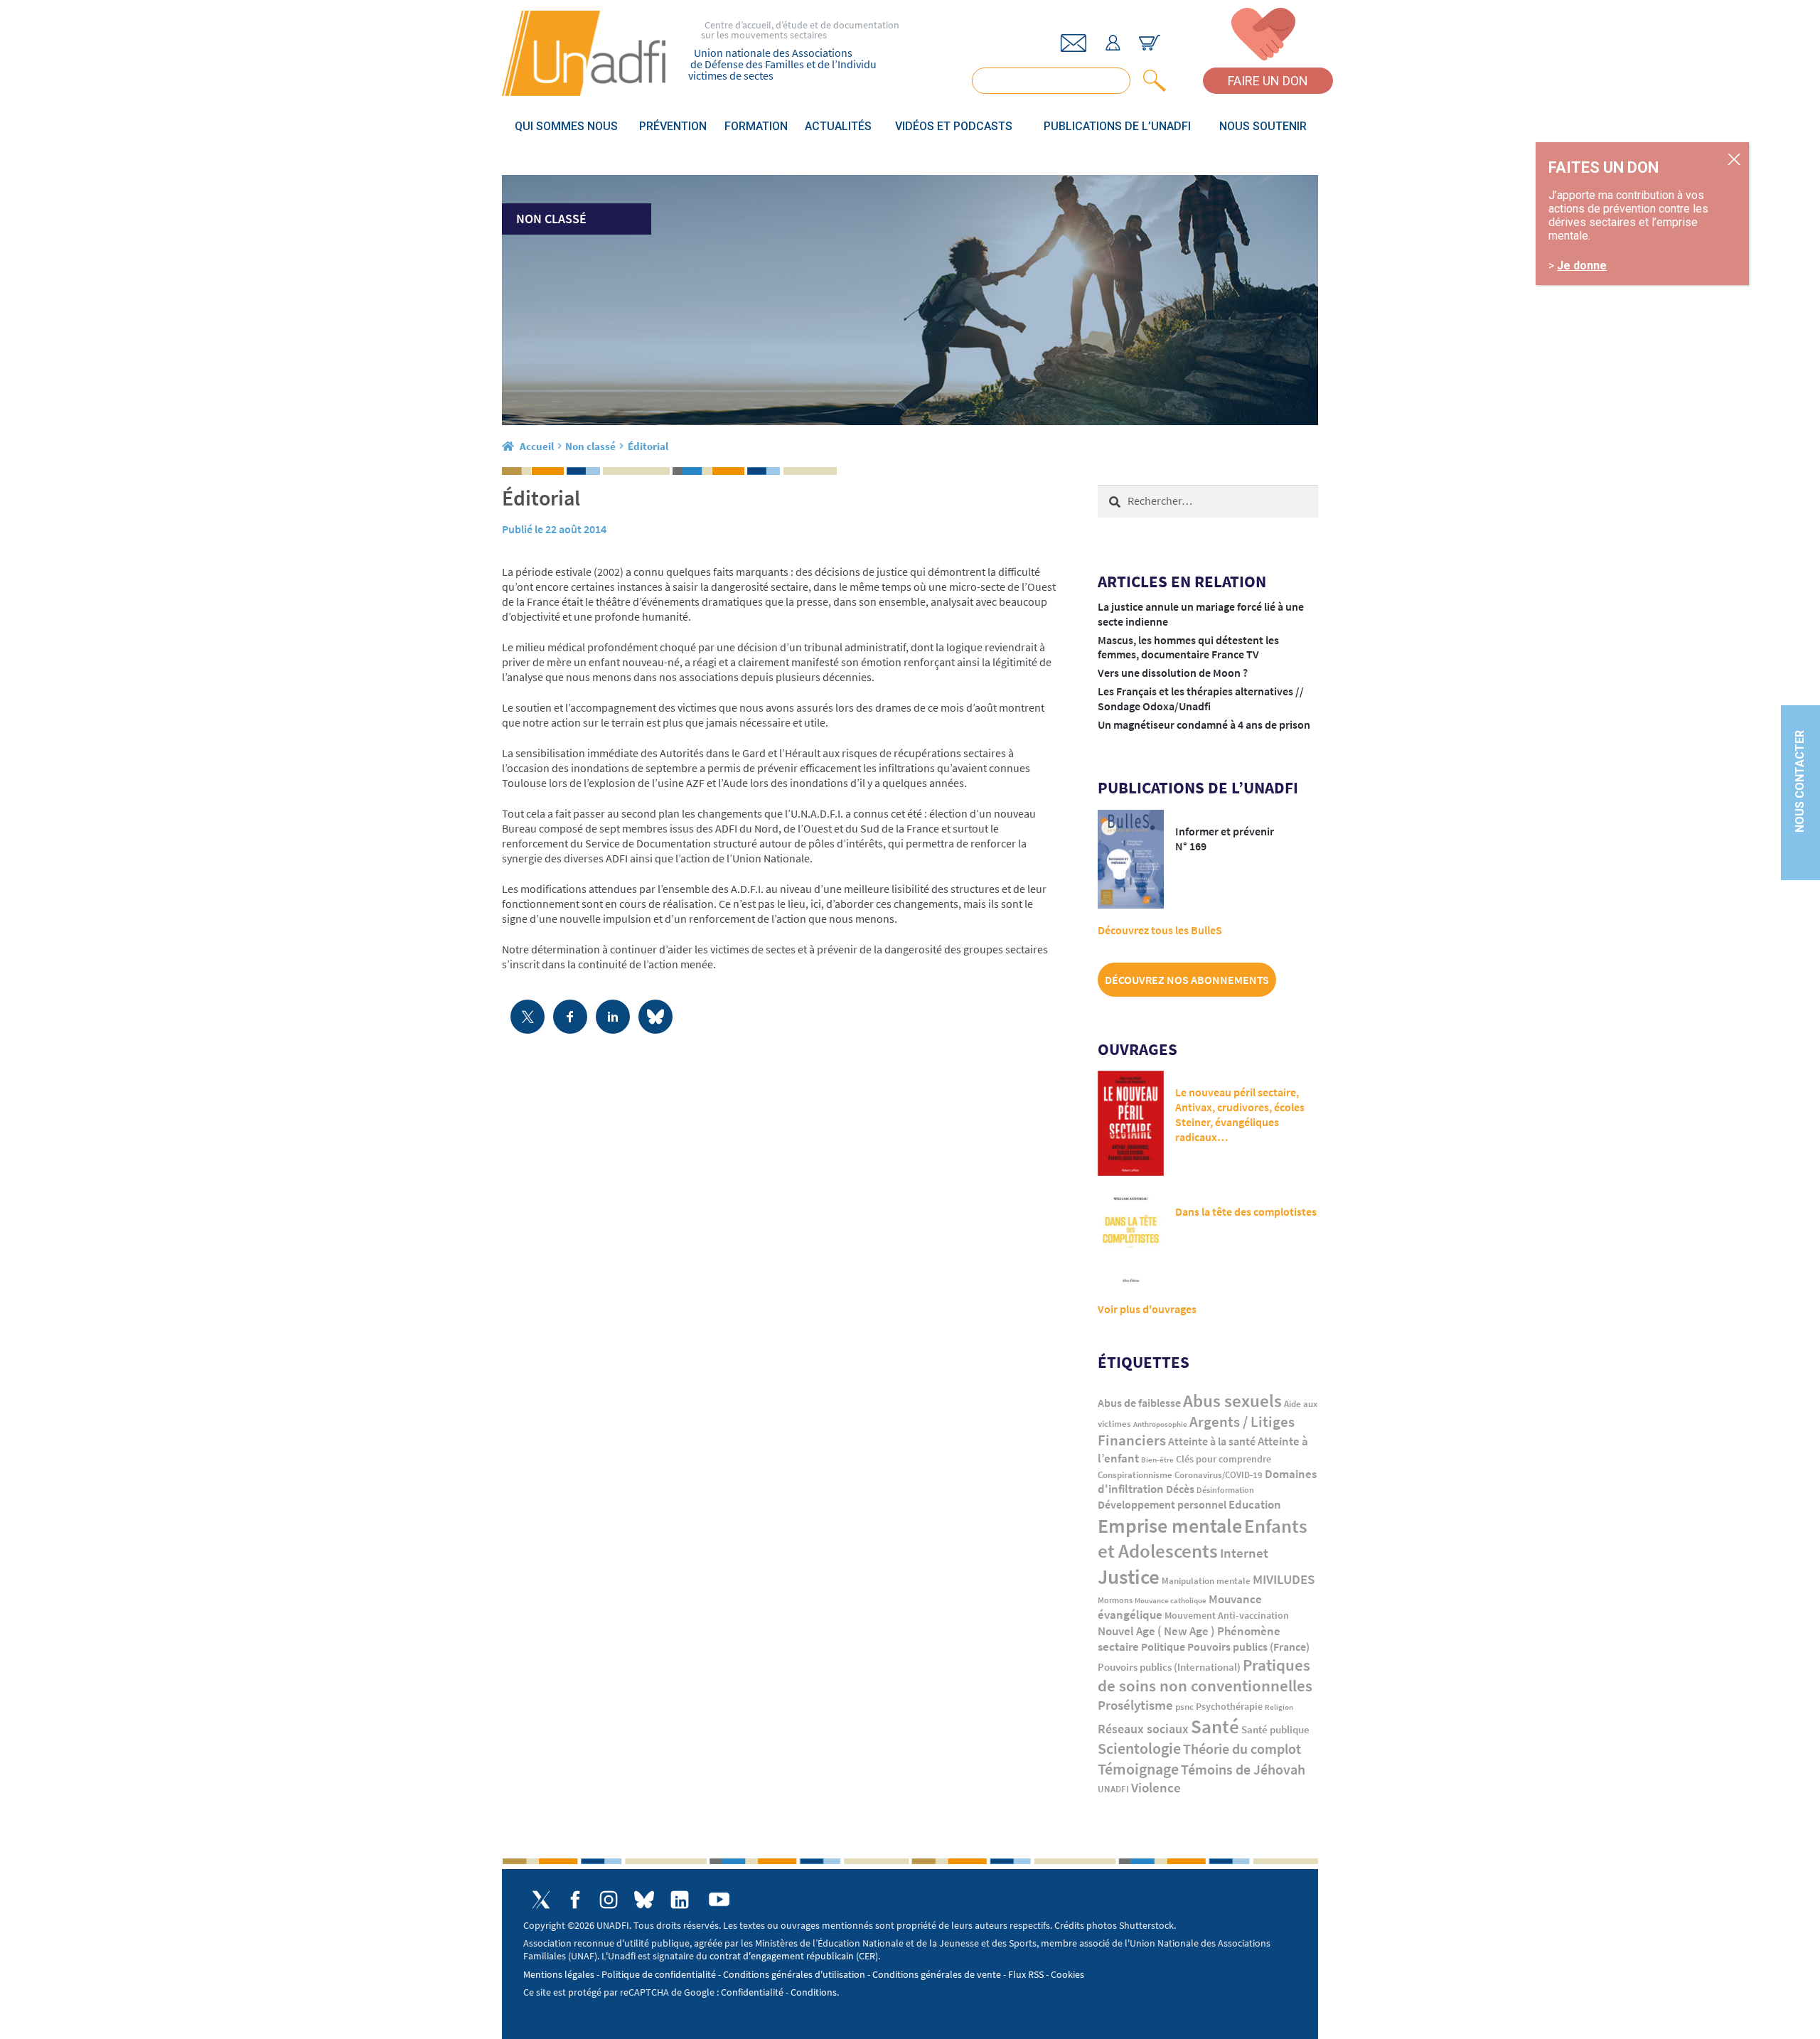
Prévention (673, 126)
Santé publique (1275, 1729)
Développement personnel (1162, 1504)
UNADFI (1113, 1789)
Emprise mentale (1170, 1526)
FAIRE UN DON (1268, 81)
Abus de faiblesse (1139, 1403)
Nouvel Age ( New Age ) (1156, 1631)
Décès (1180, 1489)
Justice (1129, 1577)
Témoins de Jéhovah (1243, 1769)
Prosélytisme (1135, 1705)
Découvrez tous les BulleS (1160, 930)
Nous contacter (1800, 782)
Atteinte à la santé (1212, 1441)
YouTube (719, 1899)
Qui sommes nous (566, 126)
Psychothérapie (1229, 1707)
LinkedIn (680, 1900)
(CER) (867, 1956)
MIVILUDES (1284, 1579)
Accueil (537, 446)
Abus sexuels (1232, 1401)
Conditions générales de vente (937, 1974)
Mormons (1115, 1600)
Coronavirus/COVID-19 (1219, 1475)
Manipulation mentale (1206, 1581)
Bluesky (644, 1900)
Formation (756, 126)
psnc (1184, 1707)
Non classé (590, 446)
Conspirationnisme (1135, 1475)
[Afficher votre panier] (1150, 43)
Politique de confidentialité (659, 1974)
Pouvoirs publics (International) (1169, 1667)
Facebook (575, 1900)
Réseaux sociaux (1143, 1729)
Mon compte (1113, 43)
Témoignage (1138, 1769)
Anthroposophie (1160, 1424)
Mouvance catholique (1171, 1600)
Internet (1244, 1553)
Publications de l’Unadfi (1117, 126)
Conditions (814, 1992)
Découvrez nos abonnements (1187, 980)
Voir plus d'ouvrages (1147, 1309)
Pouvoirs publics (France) (1248, 1647)
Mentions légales (559, 1974)
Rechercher (1152, 81)
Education (1255, 1504)
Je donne (1582, 266)
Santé (1215, 1726)
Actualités (838, 126)
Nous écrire (1074, 43)
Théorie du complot (1242, 1749)
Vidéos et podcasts (954, 126)
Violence (1156, 1788)
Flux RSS (1026, 1974)
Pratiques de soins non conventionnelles (1205, 1675)
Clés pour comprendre (1224, 1459)
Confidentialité (752, 1992)
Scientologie (1139, 1749)
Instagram (609, 1900)
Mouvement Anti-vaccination (1227, 1616)
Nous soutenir (1263, 126)
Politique (1163, 1647)
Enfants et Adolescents (1203, 1538)
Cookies (1067, 1974)
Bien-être (1157, 1460)
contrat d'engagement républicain (782, 1956)
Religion (1279, 1707)
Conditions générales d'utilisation (794, 1974)
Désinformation (1225, 1490)
